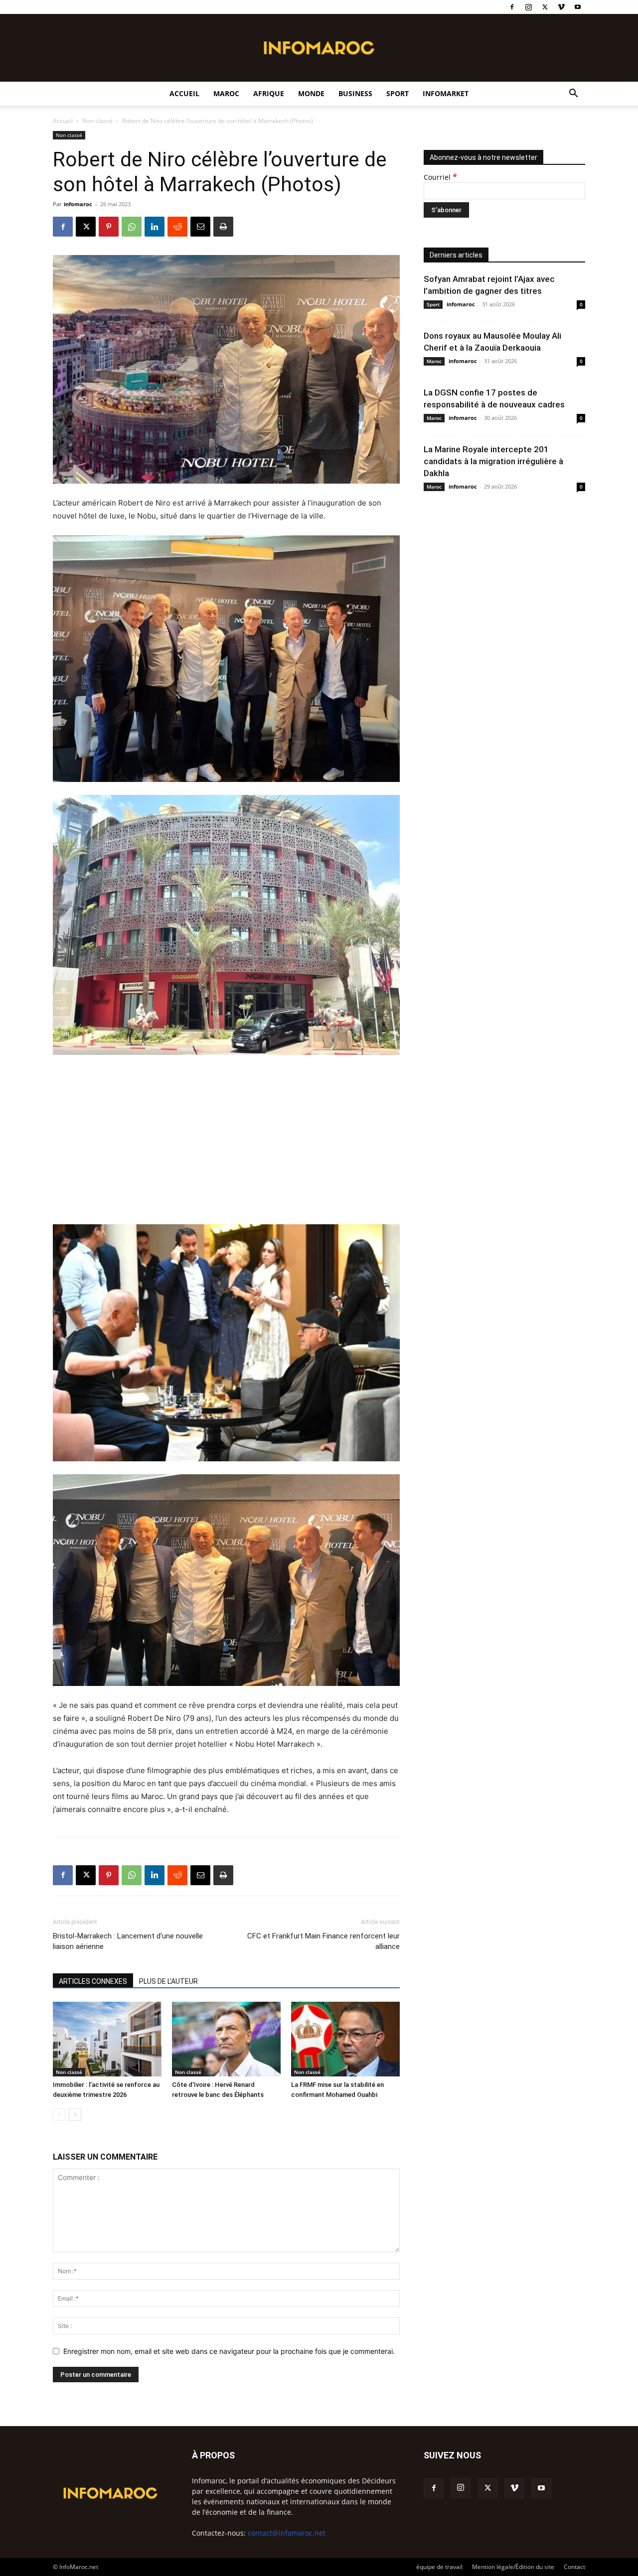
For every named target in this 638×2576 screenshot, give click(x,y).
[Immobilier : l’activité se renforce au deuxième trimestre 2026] (107, 2039)
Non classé (97, 121)
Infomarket (446, 93)
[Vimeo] (561, 7)
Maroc (226, 93)
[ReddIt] (177, 227)
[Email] (200, 227)
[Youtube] (578, 7)
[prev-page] (59, 2115)
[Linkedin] (155, 227)
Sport (398, 93)
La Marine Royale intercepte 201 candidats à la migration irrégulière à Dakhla (493, 461)
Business (355, 93)
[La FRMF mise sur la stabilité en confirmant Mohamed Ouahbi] (345, 2039)
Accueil (184, 93)
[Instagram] (528, 7)
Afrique (269, 93)
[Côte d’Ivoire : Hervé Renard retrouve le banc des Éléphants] (226, 2039)
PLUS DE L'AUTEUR (168, 1981)
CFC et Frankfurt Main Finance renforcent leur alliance (323, 1941)
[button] (573, 94)
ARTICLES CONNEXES (93, 1981)
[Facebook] (512, 7)
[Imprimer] (223, 227)
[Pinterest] (109, 227)
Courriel (440, 177)
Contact (574, 2567)
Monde (311, 93)
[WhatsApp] (132, 227)
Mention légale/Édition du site (513, 2567)
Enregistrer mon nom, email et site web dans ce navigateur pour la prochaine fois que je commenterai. (229, 2351)
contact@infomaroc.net (287, 2533)
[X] (545, 7)
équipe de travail (439, 2567)
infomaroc (78, 204)
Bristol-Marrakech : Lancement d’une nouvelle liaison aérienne (128, 1941)
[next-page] (75, 2115)
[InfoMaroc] (319, 48)
